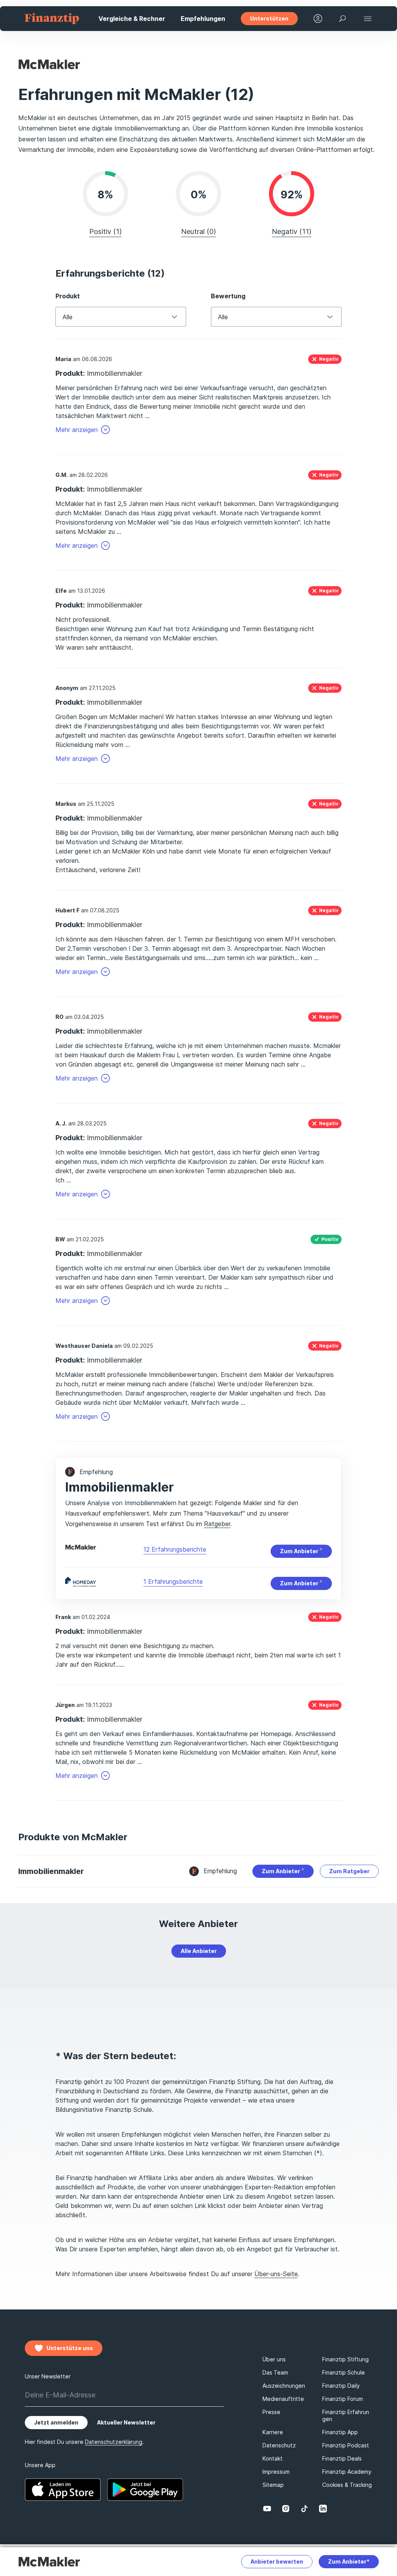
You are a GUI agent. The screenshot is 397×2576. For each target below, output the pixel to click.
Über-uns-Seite (276, 2274)
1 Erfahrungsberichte (173, 1581)
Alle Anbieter (199, 1951)
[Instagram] (286, 2509)
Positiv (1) (105, 231)
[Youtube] (267, 2509)
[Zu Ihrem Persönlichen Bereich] (318, 19)
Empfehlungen (203, 19)
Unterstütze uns (70, 2348)
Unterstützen (269, 18)
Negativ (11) (292, 231)
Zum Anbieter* (349, 2561)
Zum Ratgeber (349, 1871)
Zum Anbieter (300, 1551)
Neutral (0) (198, 231)
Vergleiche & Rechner (132, 19)
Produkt (68, 296)
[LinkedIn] (323, 2509)
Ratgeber (217, 1524)
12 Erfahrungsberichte (175, 1549)
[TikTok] (304, 2509)
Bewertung (228, 296)
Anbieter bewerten (277, 2561)
